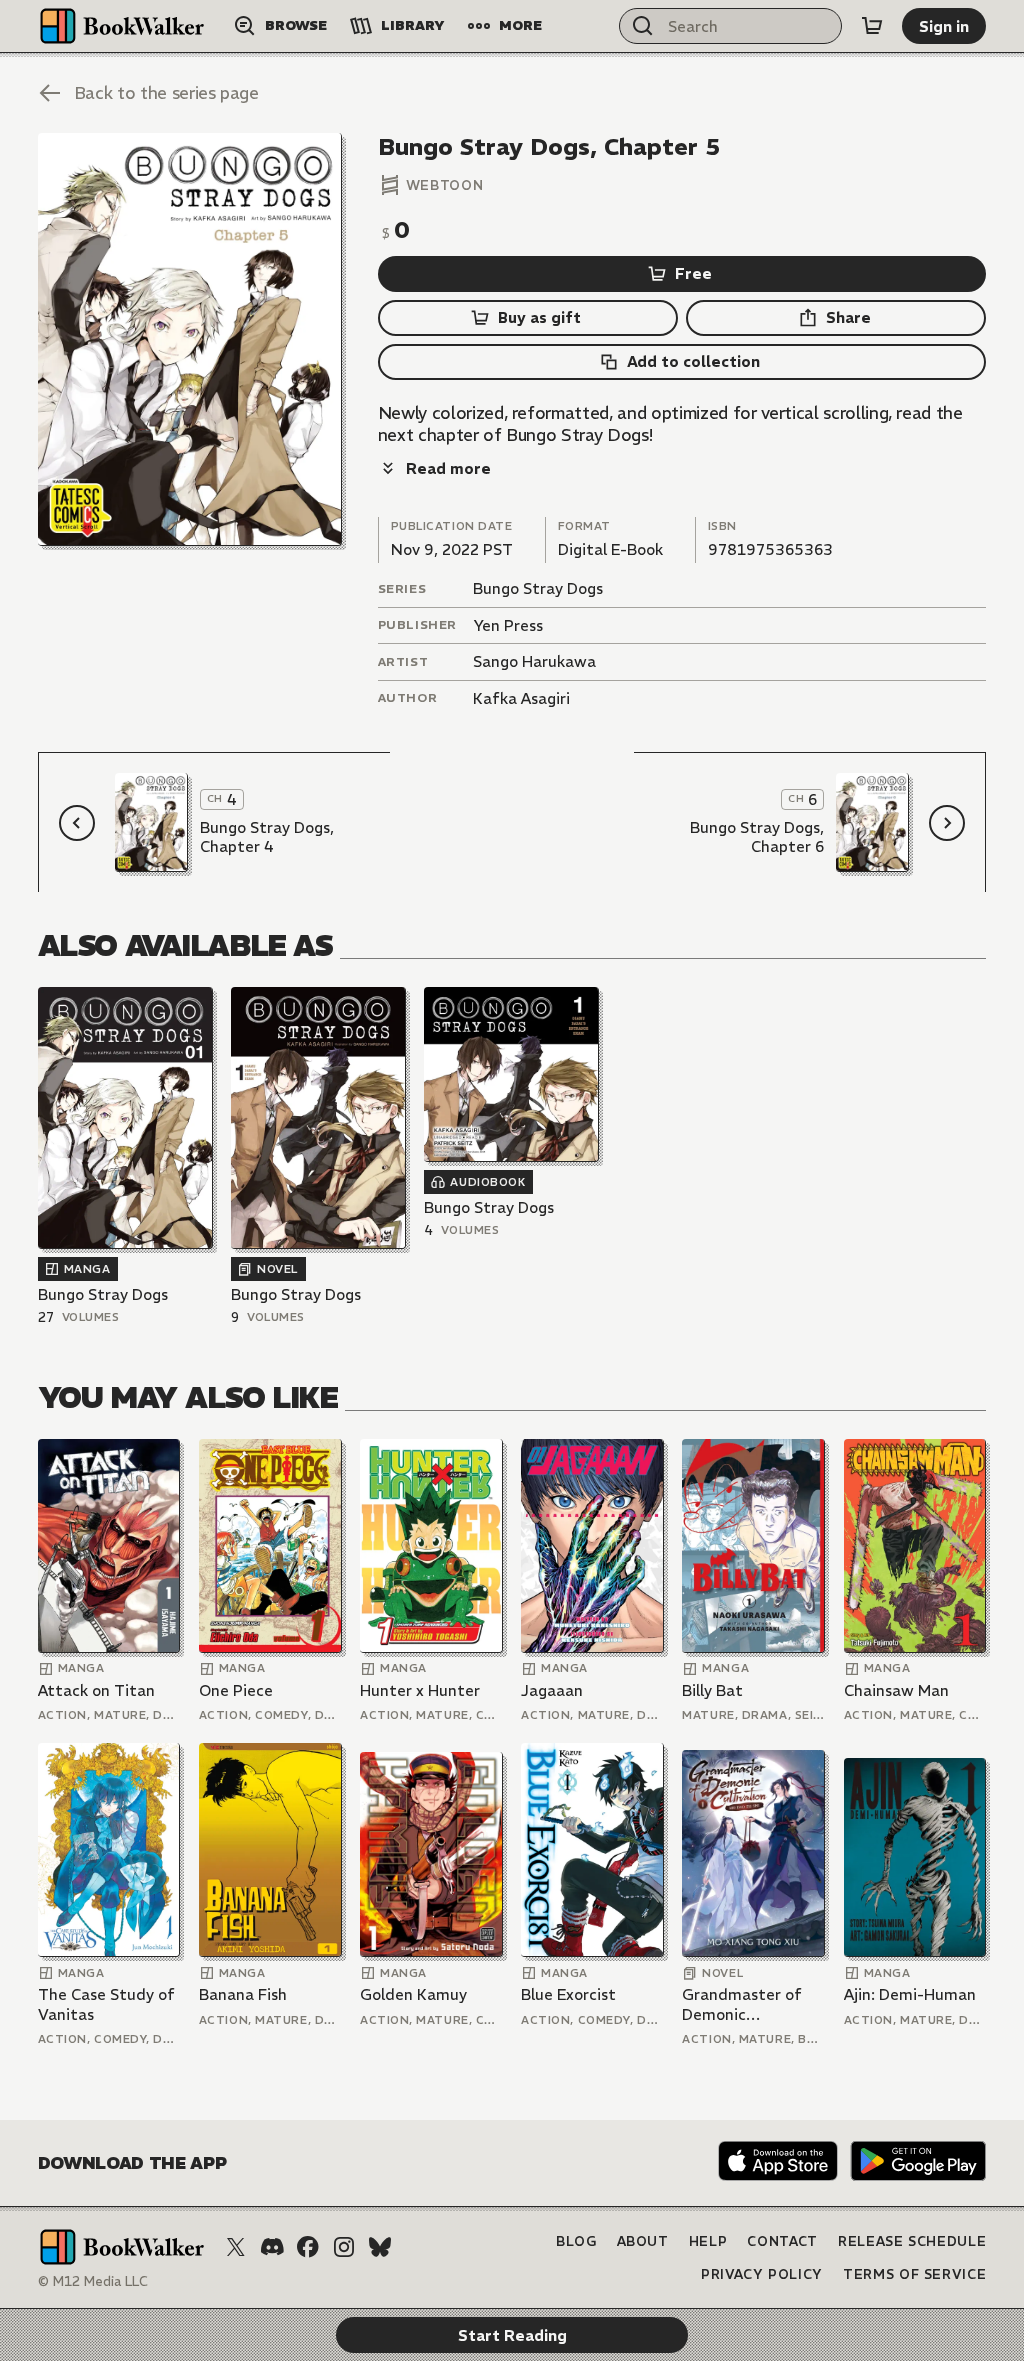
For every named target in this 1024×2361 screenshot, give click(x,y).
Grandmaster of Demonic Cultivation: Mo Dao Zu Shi (742, 2004)
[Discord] (272, 2247)
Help (708, 2241)
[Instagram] (344, 2247)
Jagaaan (552, 1690)
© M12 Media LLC (93, 2281)
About (643, 2241)
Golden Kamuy (413, 1994)
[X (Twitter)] (236, 2247)
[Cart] (872, 26)
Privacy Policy (762, 2274)
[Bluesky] (380, 2247)
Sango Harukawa (534, 661)
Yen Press (508, 625)
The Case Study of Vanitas (106, 2004)
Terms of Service (914, 2274)
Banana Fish (243, 1994)
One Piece (236, 1690)
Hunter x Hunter (420, 1690)
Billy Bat (712, 1690)
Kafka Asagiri (521, 698)
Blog (576, 2241)
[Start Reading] (190, 339)
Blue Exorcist (568, 1994)
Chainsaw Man (896, 1690)
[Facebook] (308, 2247)
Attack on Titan (96, 1690)
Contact (782, 2241)
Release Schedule (912, 2241)
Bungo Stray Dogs (538, 588)
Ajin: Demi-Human (910, 1994)
